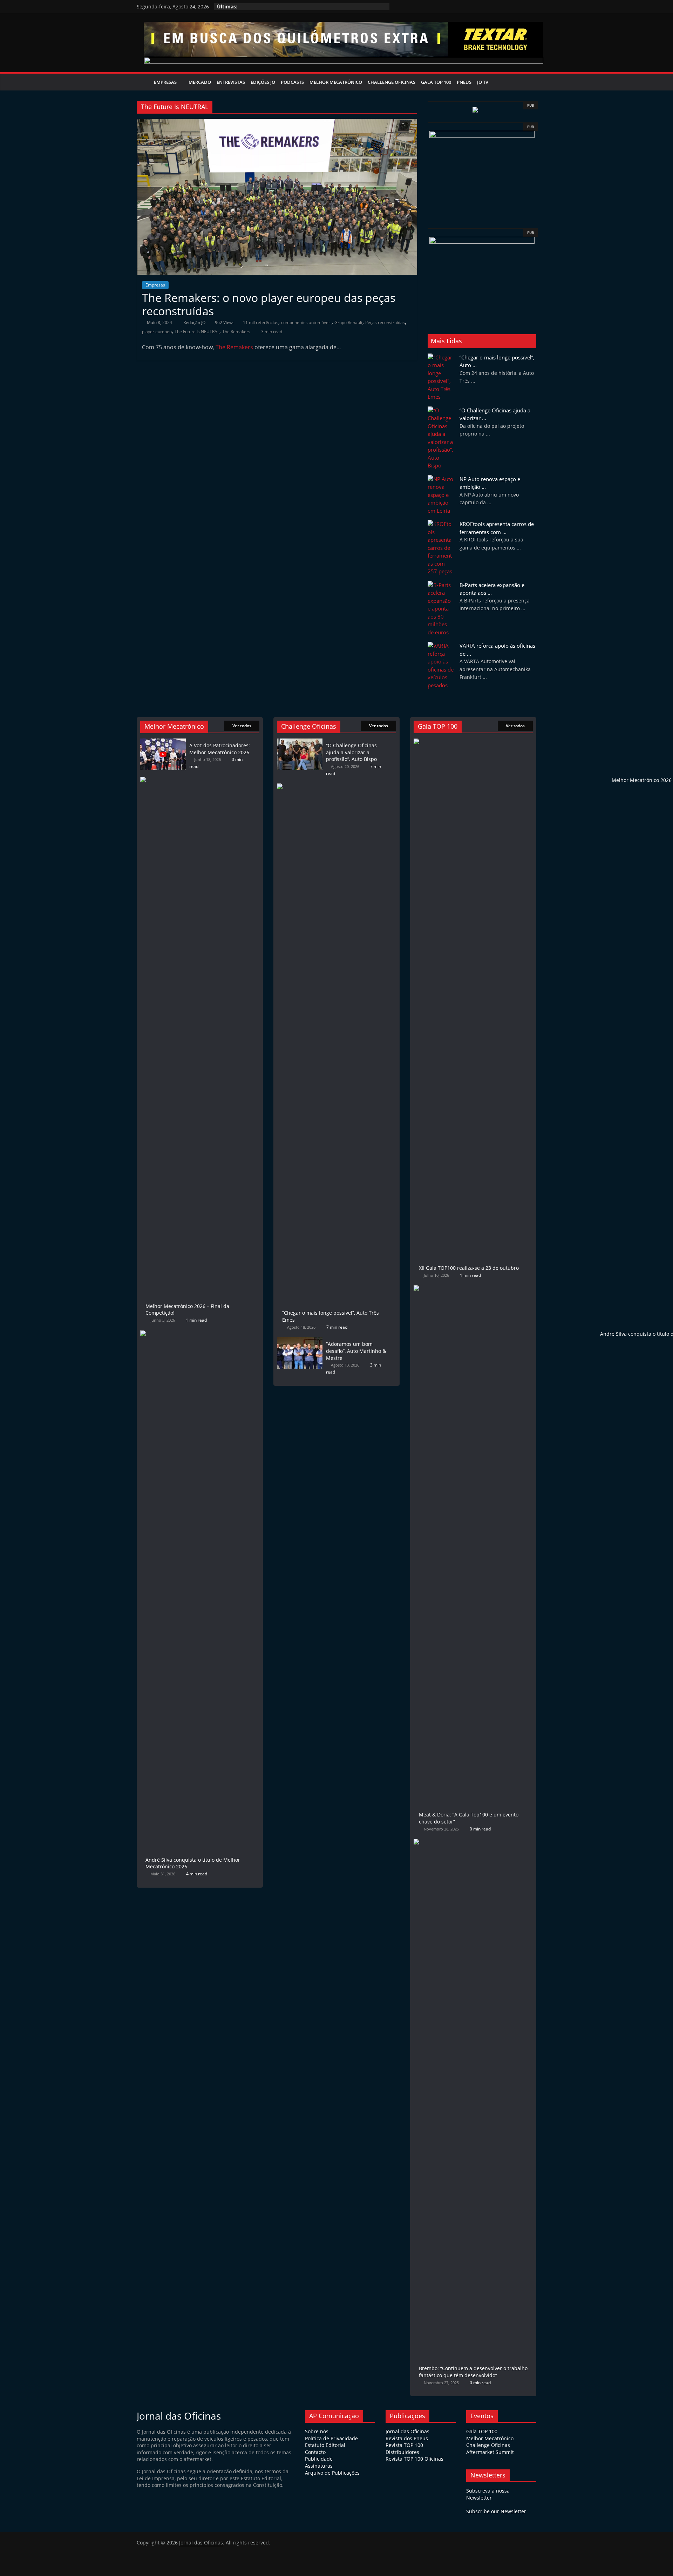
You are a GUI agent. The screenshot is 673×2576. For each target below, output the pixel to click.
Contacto (315, 2452)
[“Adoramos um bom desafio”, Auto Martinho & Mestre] (300, 1340)
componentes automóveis (306, 322)
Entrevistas (231, 82)
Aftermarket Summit (490, 2452)
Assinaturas (319, 2466)
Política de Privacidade (331, 2438)
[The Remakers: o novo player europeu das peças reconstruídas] (277, 123)
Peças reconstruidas (385, 322)
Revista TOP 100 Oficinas (414, 2459)
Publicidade (319, 2459)
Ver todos (242, 726)
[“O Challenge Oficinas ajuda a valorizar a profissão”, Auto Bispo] (300, 742)
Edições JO (263, 82)
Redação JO (195, 322)
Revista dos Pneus (407, 2438)
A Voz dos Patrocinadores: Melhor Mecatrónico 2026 (220, 749)
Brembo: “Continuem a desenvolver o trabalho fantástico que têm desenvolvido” (473, 2372)
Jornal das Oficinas (407, 2431)
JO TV (483, 82)
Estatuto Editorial (325, 2445)
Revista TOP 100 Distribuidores (404, 2449)
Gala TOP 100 (482, 2431)
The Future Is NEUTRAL (197, 332)
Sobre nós (317, 2431)
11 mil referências (261, 322)
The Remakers (236, 332)
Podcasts (292, 82)
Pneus (464, 82)
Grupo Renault (348, 322)
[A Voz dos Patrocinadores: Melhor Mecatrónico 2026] (163, 742)
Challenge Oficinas (392, 82)
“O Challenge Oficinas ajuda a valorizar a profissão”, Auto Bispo (351, 752)
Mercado (200, 82)
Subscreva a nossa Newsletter (488, 2494)
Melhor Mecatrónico (336, 82)
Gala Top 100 (436, 82)
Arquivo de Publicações (332, 2473)
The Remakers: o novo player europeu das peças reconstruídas (269, 304)
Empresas (165, 82)
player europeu (157, 332)
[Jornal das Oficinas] (144, 82)
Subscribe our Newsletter (496, 2511)
